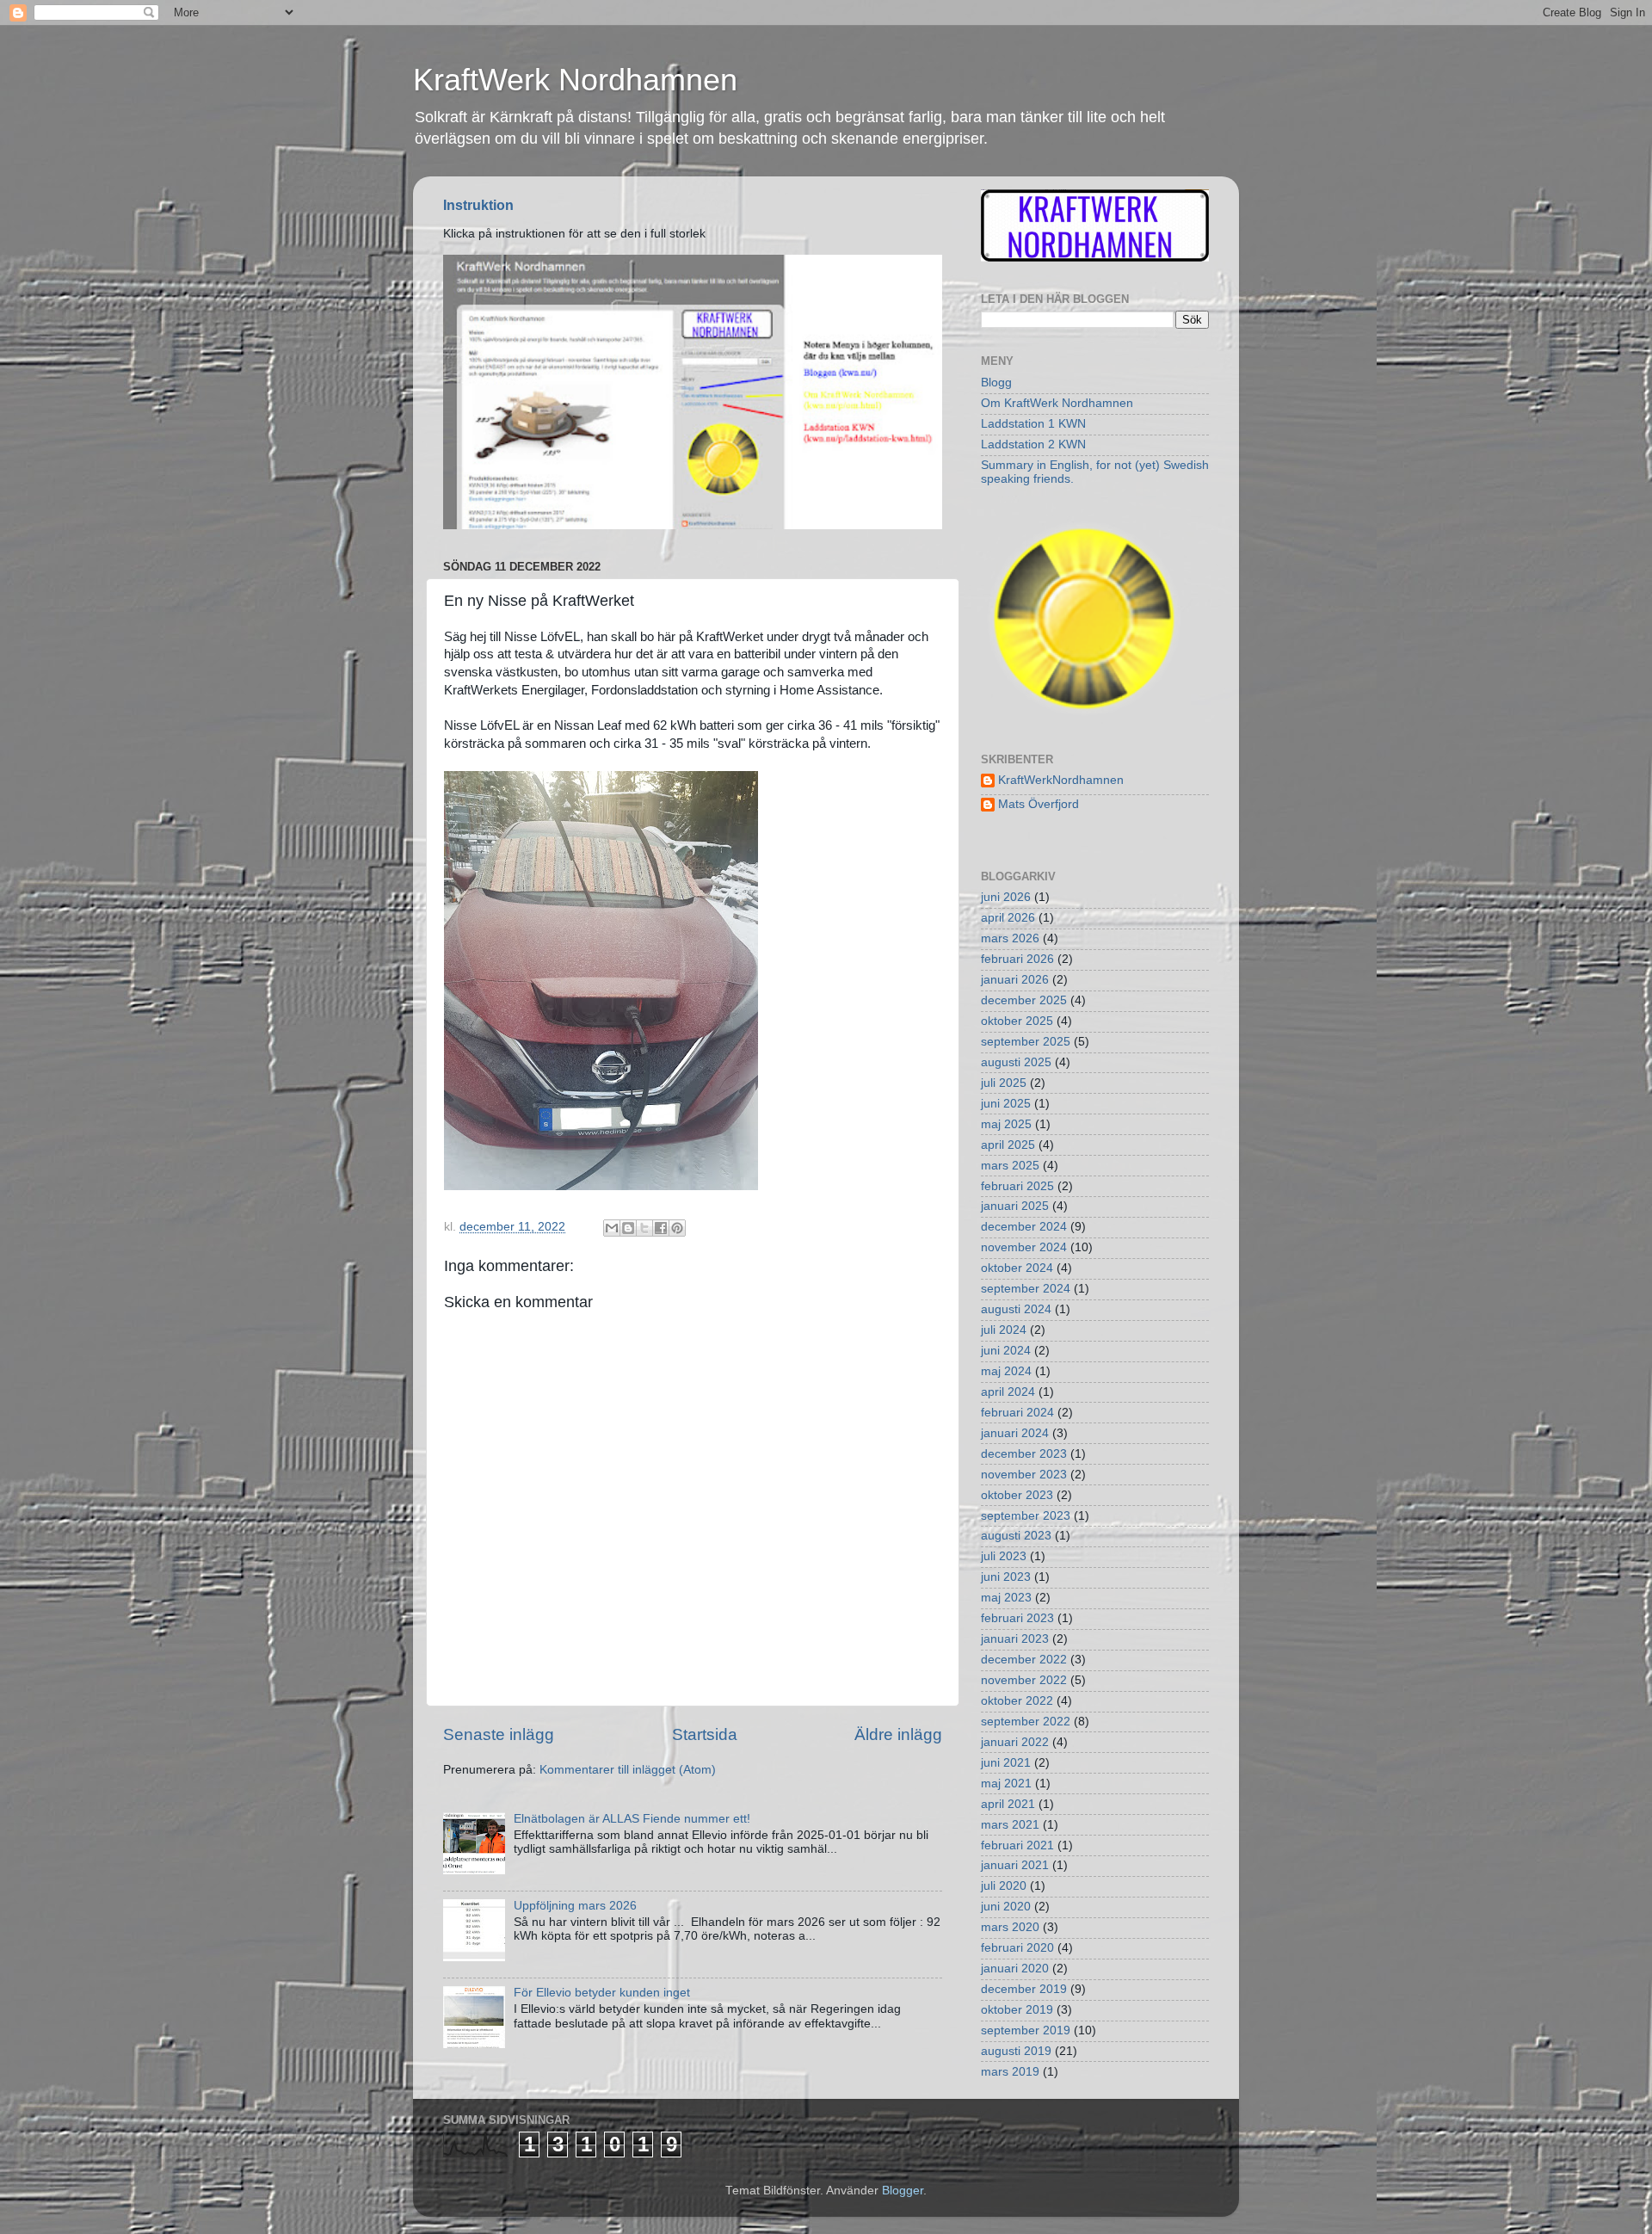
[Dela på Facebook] (661, 1228)
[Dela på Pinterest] (677, 1228)
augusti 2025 (1016, 1062)
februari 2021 (1017, 1845)
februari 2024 (1017, 1413)
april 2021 (1008, 1804)
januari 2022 (1015, 1742)
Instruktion (478, 205)
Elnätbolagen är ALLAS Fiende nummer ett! (632, 1819)
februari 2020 (1017, 1948)
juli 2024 (1004, 1330)
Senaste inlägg (499, 1734)
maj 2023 (1006, 1598)
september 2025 (1026, 1042)
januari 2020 (1015, 1969)
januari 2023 (1015, 1639)
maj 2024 (1006, 1371)
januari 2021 (1015, 1865)
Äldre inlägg (898, 1734)
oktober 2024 (1017, 1268)
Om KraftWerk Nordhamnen (1057, 403)
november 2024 (1024, 1247)
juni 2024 (1006, 1351)
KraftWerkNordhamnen (1061, 780)
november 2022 (1024, 1680)
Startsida (705, 1734)
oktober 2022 (1017, 1701)
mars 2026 (1010, 938)
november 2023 (1024, 1475)
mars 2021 (1010, 1825)
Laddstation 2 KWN (1033, 444)
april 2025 (1008, 1145)
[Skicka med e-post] (612, 1228)
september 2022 (1026, 1722)
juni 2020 (1006, 1907)
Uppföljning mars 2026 (575, 1906)
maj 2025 (1006, 1124)
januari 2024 (1015, 1433)
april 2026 (1008, 918)
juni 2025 (1006, 1104)
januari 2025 (1015, 1206)
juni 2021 (1006, 1763)
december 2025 (1024, 1000)
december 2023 (1024, 1454)
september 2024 (1026, 1289)
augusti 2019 (1016, 2051)
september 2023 (1026, 1516)
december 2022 (1024, 1660)
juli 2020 (1004, 1886)
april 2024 (1008, 1392)
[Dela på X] (644, 1228)
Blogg (996, 383)
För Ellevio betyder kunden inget (602, 1993)
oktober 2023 (1017, 1495)
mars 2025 (1010, 1166)
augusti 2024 (1016, 1309)
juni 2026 (1006, 897)
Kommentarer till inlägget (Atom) (628, 1770)
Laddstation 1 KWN (1033, 424)
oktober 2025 (1017, 1021)
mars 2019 (1010, 2072)
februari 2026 (1017, 959)
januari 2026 (1015, 980)
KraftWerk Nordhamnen (575, 80)
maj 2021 (1006, 1783)
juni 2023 (1006, 1577)
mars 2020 (1010, 1927)
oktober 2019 (1017, 2010)
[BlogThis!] (628, 1228)
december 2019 (1024, 1989)
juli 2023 (1004, 1556)
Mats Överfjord (1039, 804)
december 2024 (1024, 1227)
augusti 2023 (1016, 1536)
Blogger (903, 2191)
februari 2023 (1017, 1618)
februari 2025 (1017, 1186)
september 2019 (1026, 2030)
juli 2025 (1004, 1083)
